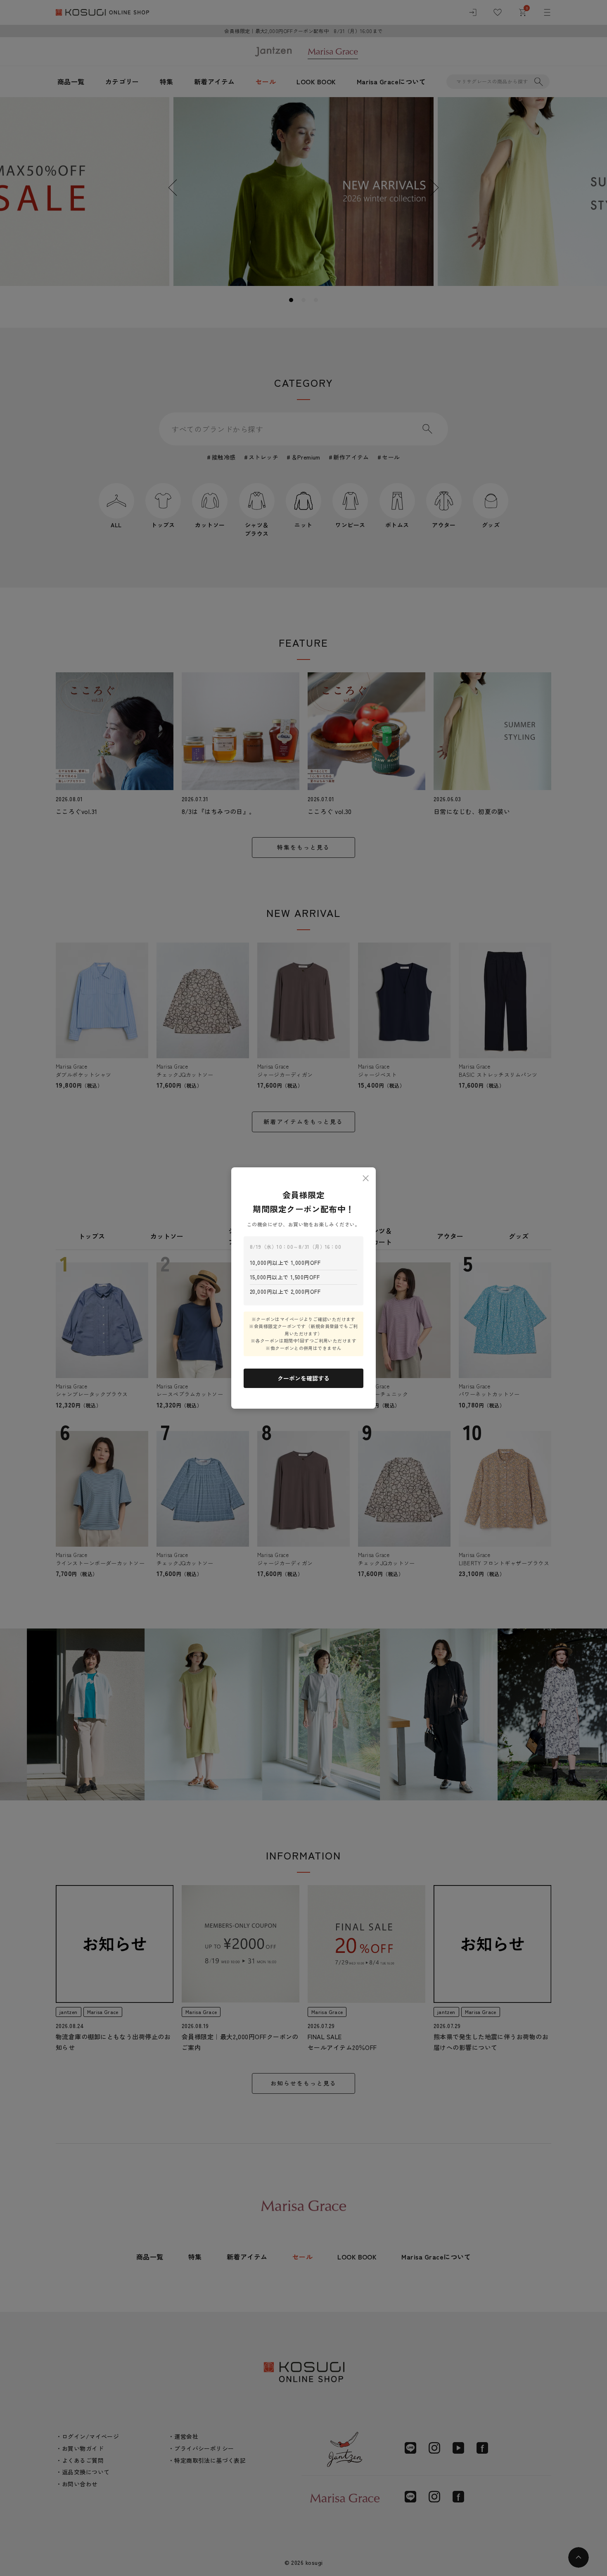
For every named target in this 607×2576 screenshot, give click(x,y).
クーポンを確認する (303, 1378)
